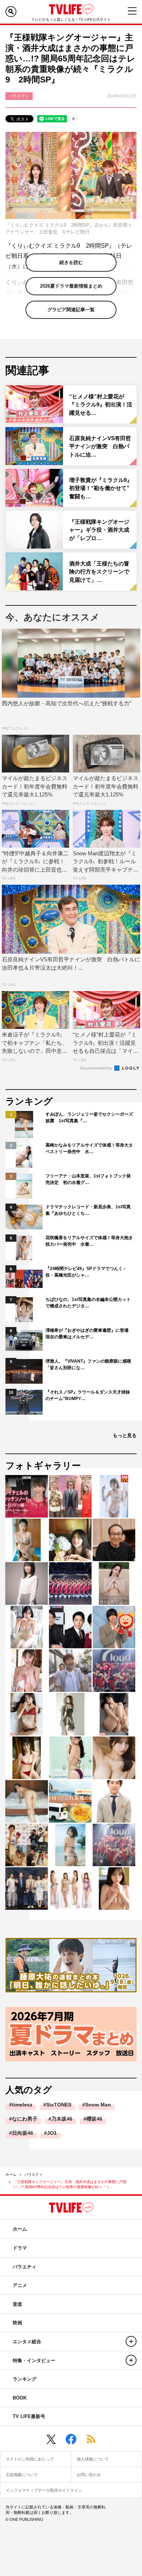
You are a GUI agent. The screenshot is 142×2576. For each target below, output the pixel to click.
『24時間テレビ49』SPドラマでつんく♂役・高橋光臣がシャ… (86, 1272)
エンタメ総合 (27, 2342)
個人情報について (93, 2459)
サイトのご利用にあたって (30, 2459)
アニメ (20, 2285)
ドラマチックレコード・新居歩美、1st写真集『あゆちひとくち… (88, 1210)
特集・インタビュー (34, 2360)
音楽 (17, 2304)
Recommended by (96, 1068)
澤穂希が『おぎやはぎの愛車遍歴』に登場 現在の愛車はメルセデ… (89, 1334)
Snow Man (98, 2105)
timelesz (22, 2105)
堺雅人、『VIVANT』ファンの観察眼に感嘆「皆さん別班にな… (88, 1364)
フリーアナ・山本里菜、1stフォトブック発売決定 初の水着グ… (88, 1179)
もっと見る (125, 1435)
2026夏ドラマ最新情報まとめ (71, 286)
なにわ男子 (25, 2119)
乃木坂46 (62, 2119)
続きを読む (71, 262)
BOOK (20, 2398)
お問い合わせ (89, 2475)
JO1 (52, 2133)
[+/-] (131, 2341)
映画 (17, 2323)
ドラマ (20, 2248)
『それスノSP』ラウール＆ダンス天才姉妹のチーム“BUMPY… (88, 1395)
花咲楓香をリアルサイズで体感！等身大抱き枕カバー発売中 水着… (89, 1241)
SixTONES (59, 2105)
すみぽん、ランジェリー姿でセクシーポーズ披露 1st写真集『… (89, 1117)
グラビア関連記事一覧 (71, 310)
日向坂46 (23, 2133)
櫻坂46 (94, 2119)
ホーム (11, 2175)
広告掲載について (22, 2475)
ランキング (25, 2379)
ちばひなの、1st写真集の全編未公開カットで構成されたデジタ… (88, 1303)
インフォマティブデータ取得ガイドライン (44, 2490)
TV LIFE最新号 (29, 2416)
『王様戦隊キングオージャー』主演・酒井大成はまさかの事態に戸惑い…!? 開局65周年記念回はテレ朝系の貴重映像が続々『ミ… (70, 2184)
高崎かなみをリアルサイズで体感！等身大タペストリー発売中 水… (89, 1148)
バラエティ (33, 2175)
